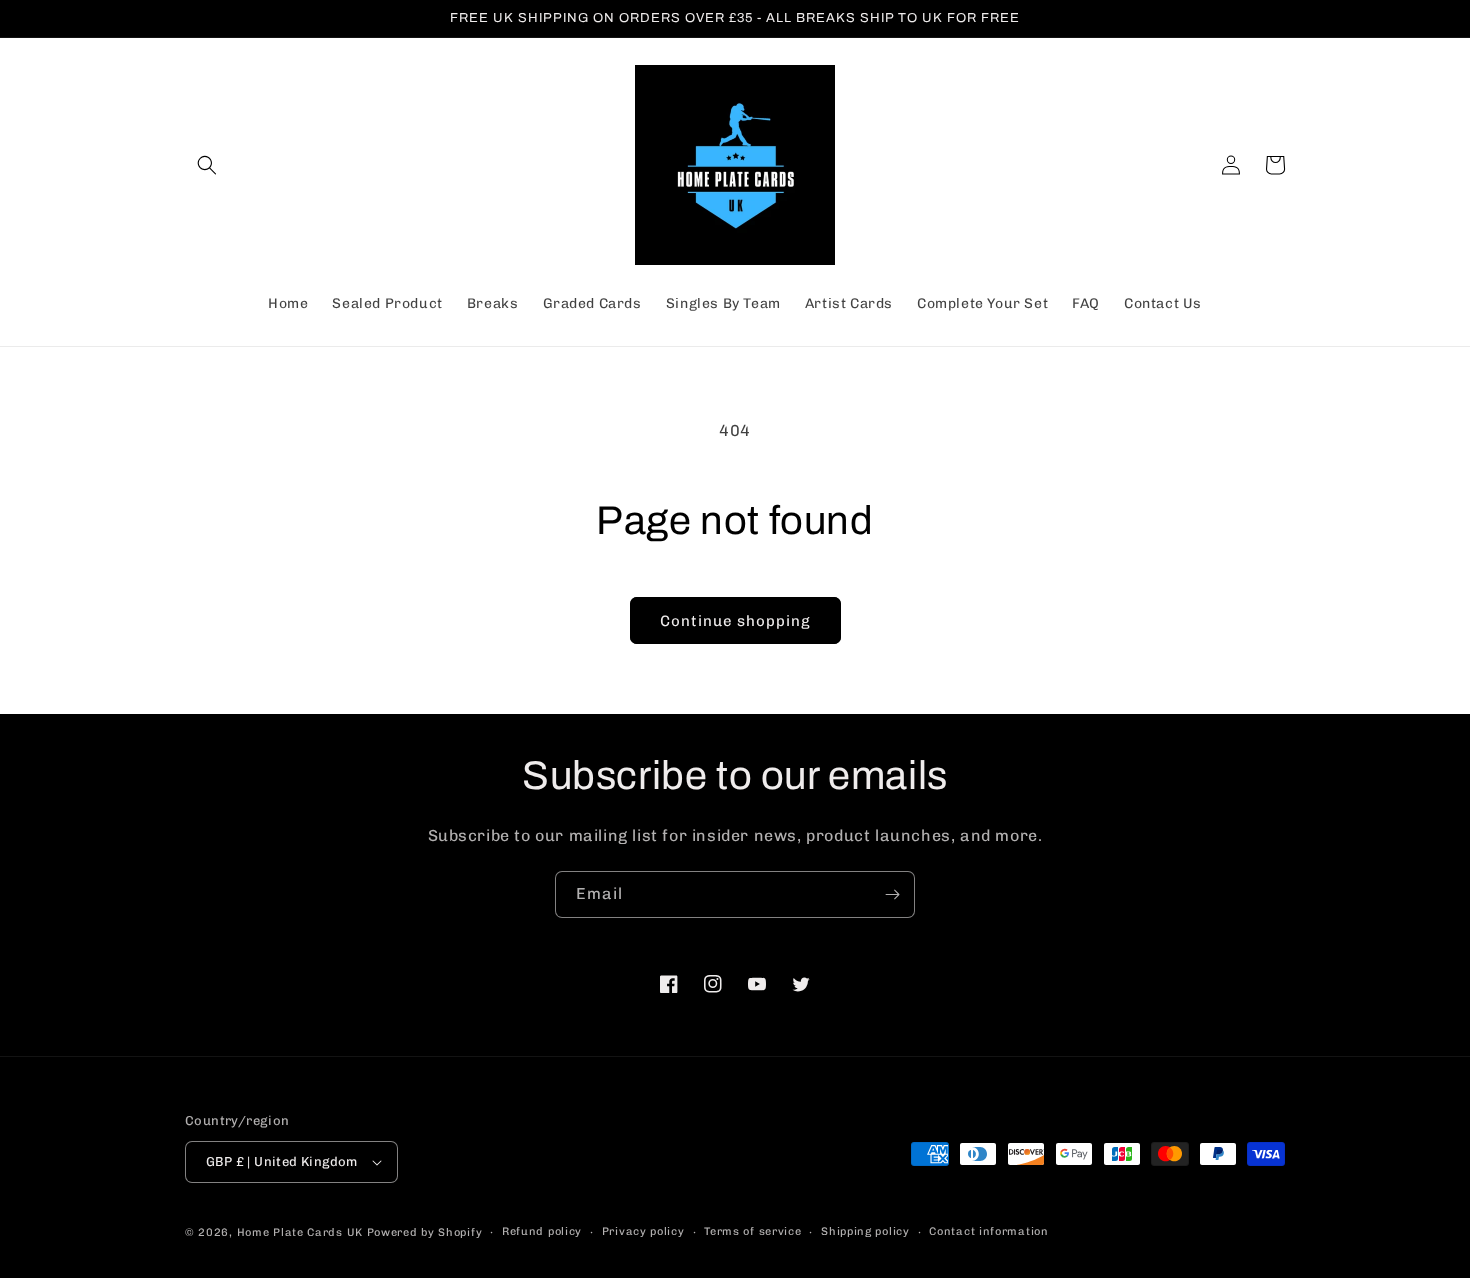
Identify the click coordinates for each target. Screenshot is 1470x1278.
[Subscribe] (892, 894)
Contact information (988, 1231)
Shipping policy (865, 1231)
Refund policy (542, 1231)
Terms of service (752, 1231)
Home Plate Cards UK (300, 1232)
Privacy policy (643, 1231)
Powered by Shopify (425, 1232)
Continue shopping (735, 621)
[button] (207, 165)
